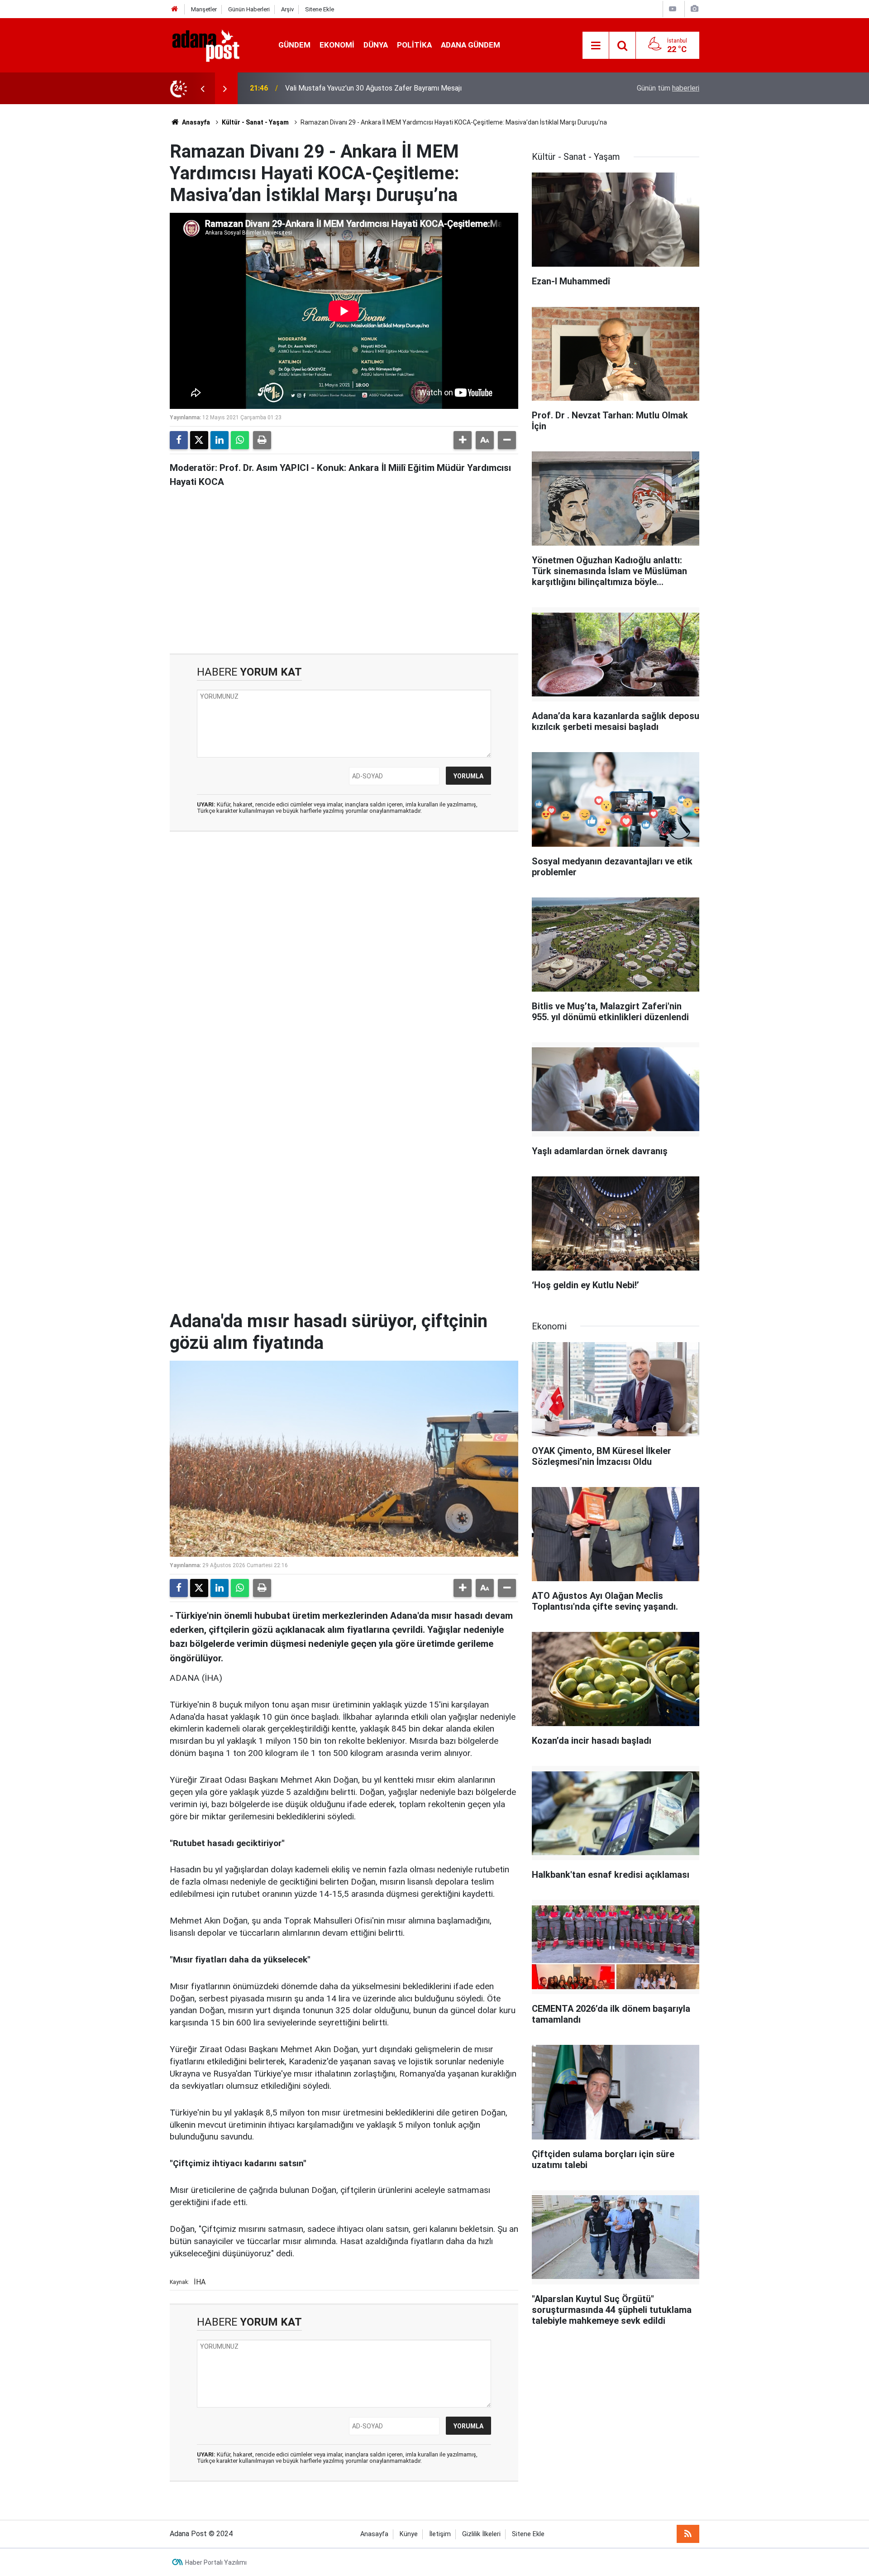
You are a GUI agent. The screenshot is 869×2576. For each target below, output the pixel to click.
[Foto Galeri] (694, 9)
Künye (409, 2534)
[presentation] (202, 88)
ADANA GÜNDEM (470, 45)
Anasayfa (195, 122)
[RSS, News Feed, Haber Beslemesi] (688, 2534)
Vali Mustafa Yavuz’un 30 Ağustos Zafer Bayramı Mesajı (373, 88)
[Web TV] (673, 9)
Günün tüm (668, 88)
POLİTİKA (414, 45)
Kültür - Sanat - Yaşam (255, 122)
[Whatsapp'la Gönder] (240, 440)
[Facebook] (179, 440)
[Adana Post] (215, 45)
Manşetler (204, 9)
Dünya (376, 45)
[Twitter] (199, 440)
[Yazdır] (262, 440)
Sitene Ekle (320, 9)
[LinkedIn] (220, 440)
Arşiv (287, 9)
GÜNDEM (294, 45)
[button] (463, 440)
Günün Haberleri (249, 9)
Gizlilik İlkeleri (481, 2534)
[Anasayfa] (175, 9)
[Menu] (596, 46)
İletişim (440, 2534)
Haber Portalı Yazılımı (216, 2562)
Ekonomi (337, 45)
